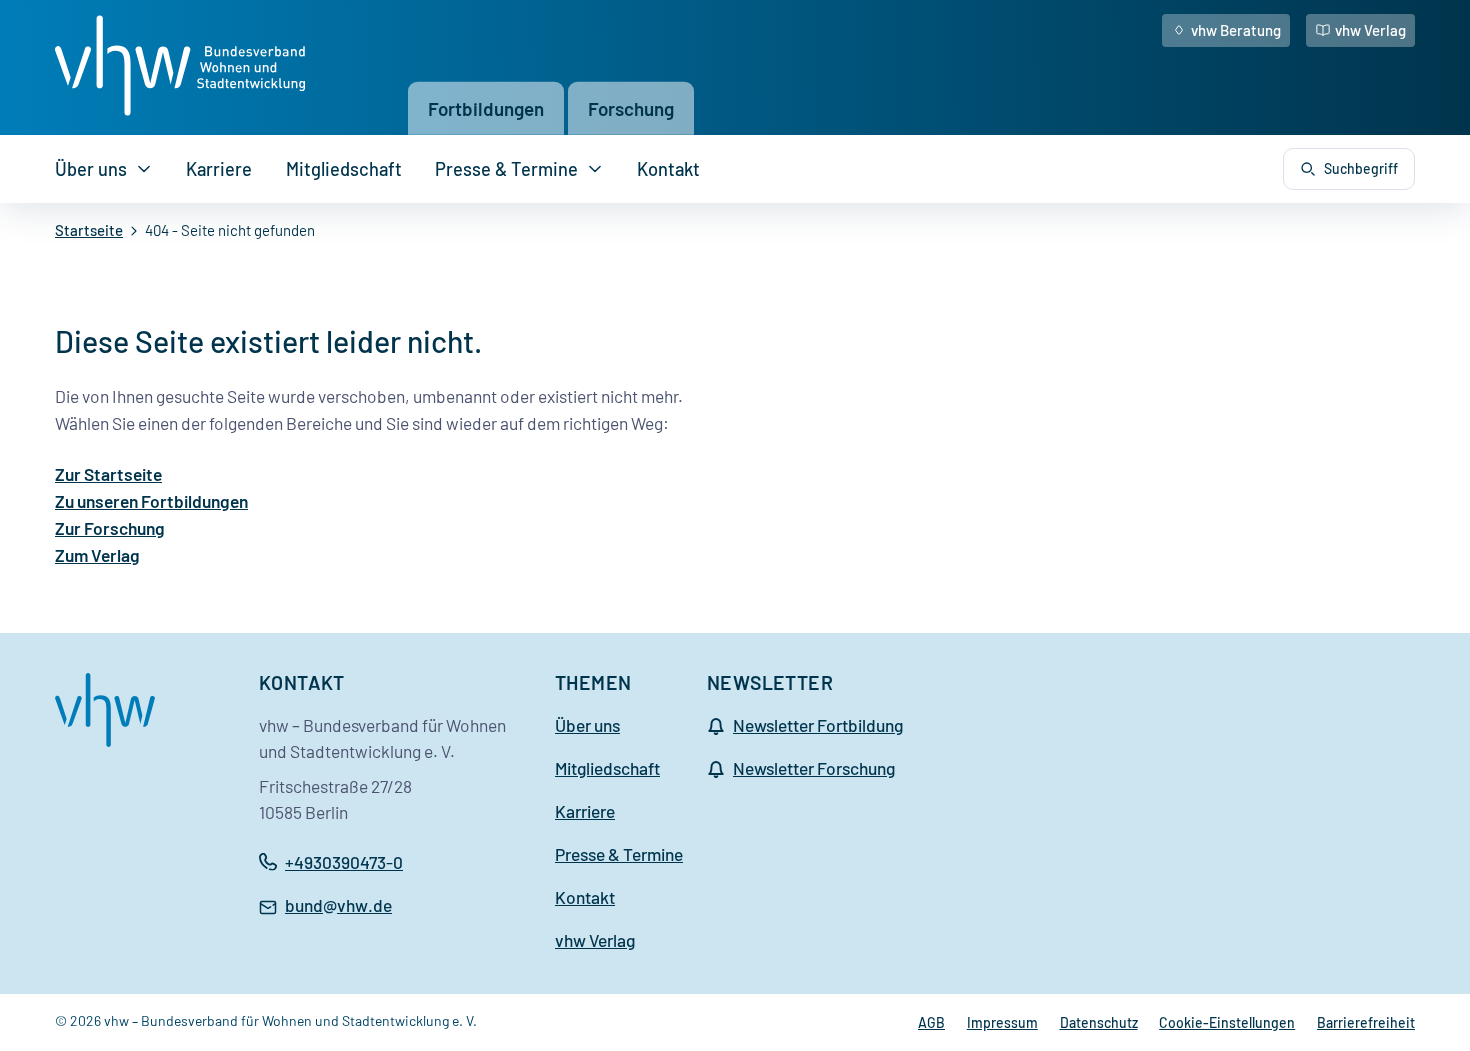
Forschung (631, 108)
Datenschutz (1099, 1022)
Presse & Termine (506, 169)
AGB (931, 1022)
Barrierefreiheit (1366, 1022)
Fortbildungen (486, 108)
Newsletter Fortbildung (818, 725)
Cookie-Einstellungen (1227, 1022)
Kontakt (668, 169)
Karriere (219, 169)
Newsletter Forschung (814, 768)
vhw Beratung (1236, 30)
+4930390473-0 (344, 862)
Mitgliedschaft (344, 169)
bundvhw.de (338, 907)
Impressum (1002, 1022)
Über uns (91, 169)
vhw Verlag (1370, 30)
